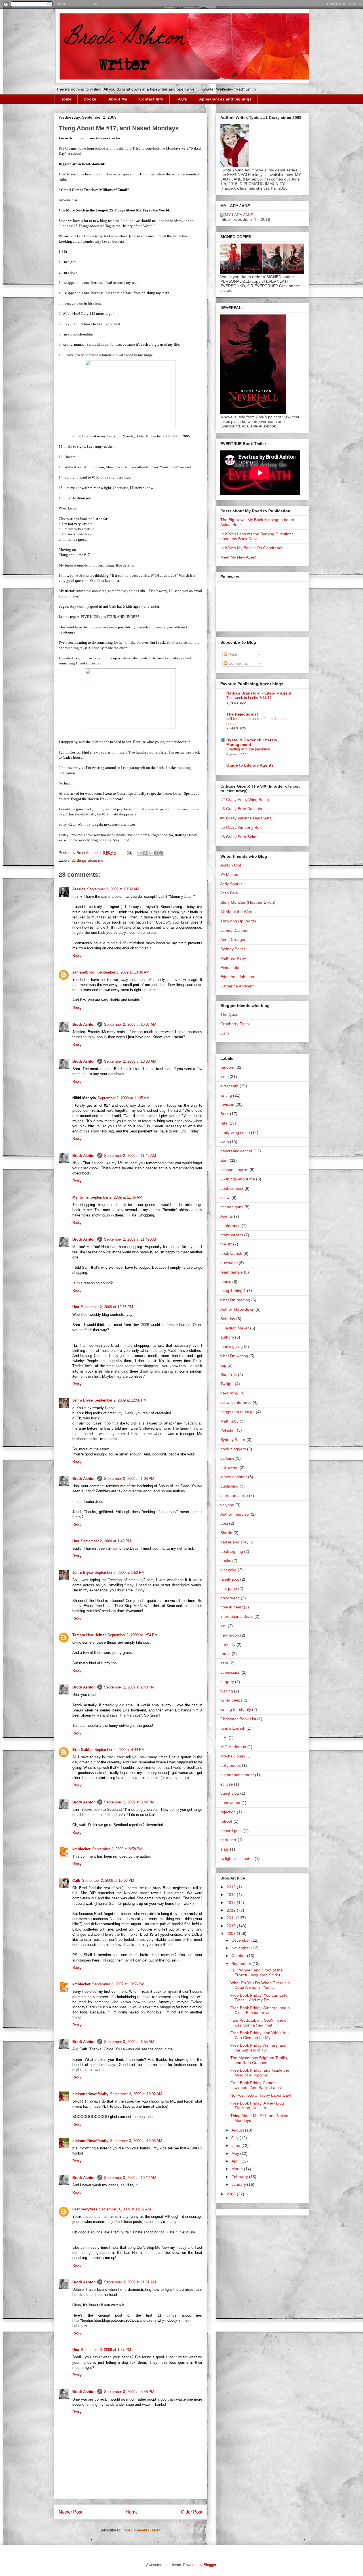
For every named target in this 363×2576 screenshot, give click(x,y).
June (236, 2145)
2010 (232, 1926)
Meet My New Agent (238, 557)
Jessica (79, 889)
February (240, 2177)
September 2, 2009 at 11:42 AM (130, 1156)
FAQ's (181, 99)
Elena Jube (230, 968)
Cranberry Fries (235, 1024)
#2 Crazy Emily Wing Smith (245, 800)
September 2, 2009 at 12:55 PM (107, 1307)
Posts (233, 655)
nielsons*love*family (90, 2094)
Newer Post (70, 2512)
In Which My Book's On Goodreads (252, 548)
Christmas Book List (238, 1719)
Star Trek (229, 1375)
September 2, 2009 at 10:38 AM (130, 1061)
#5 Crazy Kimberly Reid (241, 827)
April (236, 2161)
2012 (232, 1910)
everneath (229, 1086)
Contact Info (151, 99)
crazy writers (232, 1235)
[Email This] (140, 853)
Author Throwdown (237, 1309)
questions (229, 1263)
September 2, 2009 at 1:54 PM (133, 1635)
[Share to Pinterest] (161, 853)
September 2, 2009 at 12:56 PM (121, 1400)
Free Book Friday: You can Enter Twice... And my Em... (260, 1998)
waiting (227, 1691)
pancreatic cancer (236, 1151)
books (226, 1560)
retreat (226, 1821)
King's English (233, 1728)
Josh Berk (229, 893)
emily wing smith (235, 1132)
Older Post (192, 2512)
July (236, 2138)
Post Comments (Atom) (142, 2530)
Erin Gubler (83, 1750)
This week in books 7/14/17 (249, 698)
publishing (229, 1486)
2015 (232, 1887)
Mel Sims (81, 1197)
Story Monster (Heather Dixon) (248, 902)
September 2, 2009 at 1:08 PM (129, 1479)
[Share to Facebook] (156, 853)
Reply (77, 955)
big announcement (237, 1775)
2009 (232, 1933)
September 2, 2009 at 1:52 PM (120, 1573)
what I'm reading (235, 1300)
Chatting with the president (248, 749)
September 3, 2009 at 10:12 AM (130, 2178)
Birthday (228, 1319)
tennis (226, 1281)
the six (226, 1244)
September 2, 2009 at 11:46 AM (116, 1197)
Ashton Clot (231, 865)
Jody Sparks (231, 884)
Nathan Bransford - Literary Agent (259, 693)
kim (223, 1626)
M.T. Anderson (233, 1747)
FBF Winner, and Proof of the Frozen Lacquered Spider (257, 1972)
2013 (232, 1902)
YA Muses (229, 874)
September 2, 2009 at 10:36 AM (123, 972)
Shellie (226, 1533)
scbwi (225, 1197)
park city (228, 1644)
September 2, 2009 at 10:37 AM (130, 1024)
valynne (227, 1505)
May (236, 2153)
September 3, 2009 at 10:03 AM (136, 2141)
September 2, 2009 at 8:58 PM (117, 1849)
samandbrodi (84, 972)
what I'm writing (234, 1356)
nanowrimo (230, 1803)
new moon (230, 1635)
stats (225, 1849)
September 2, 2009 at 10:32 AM (113, 889)
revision (227, 1104)
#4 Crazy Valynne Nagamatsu (247, 818)
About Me (118, 99)
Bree (225, 1114)
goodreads (230, 1598)
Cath (76, 1880)
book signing (232, 1551)
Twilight (227, 1384)
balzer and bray (234, 1542)
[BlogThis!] (145, 853)
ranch (225, 1654)
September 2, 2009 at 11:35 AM (124, 1098)
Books (90, 99)
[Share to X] (150, 853)
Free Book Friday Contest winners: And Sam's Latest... (258, 2085)
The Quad (229, 1014)
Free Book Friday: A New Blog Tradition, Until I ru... (257, 2106)
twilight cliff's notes (237, 1858)
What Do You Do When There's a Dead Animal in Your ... (260, 1985)
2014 (232, 1895)
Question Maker (235, 1328)
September (242, 1964)
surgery (227, 1682)
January (239, 2184)
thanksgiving (232, 1346)
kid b (225, 1142)
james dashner (234, 1477)
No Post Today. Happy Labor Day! (261, 2095)
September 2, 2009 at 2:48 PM (129, 1687)
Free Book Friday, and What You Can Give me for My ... (259, 2035)
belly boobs (231, 1765)
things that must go (238, 1412)
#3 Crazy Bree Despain (241, 809)
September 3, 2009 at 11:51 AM (130, 2282)
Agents (227, 1216)
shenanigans (232, 1207)
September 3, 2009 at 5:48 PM (129, 2392)
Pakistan (228, 1430)
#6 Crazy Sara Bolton (239, 837)
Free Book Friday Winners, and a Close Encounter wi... (260, 2010)
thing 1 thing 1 (233, 1291)
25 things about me (87, 860)
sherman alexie (234, 1495)
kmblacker (81, 1849)
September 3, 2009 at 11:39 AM (125, 2209)
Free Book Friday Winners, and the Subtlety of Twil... (258, 2048)
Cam (225, 1033)
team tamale (232, 1272)
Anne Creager (233, 939)
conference (230, 1226)
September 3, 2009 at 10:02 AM (136, 2094)
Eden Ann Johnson (237, 977)
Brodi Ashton (84, 1024)
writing (226, 1095)
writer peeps (231, 1700)
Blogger (210, 2565)
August (238, 2130)
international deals (237, 1616)
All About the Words (238, 912)
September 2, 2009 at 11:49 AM (130, 1239)
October (239, 1956)
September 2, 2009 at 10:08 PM (108, 1880)
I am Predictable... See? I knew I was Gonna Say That (259, 2023)
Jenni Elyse (83, 1400)
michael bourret (234, 1170)
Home (66, 99)
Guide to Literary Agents (250, 765)
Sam (224, 1160)
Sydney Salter (233, 949)
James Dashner (235, 930)
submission (230, 1672)
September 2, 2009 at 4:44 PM (120, 1750)
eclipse (227, 1784)
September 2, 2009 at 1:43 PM (106, 1541)
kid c (224, 1077)
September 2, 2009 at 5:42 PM (129, 1802)
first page (229, 1589)
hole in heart (232, 1607)
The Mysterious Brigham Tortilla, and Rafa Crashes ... (259, 2060)
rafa (224, 1123)
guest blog (230, 1793)
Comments (238, 663)
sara (224, 1663)
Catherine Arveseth (238, 986)
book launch (231, 1253)
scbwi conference (236, 1402)
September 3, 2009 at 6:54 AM (129, 2042)
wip (223, 1365)
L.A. (224, 1738)
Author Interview (235, 1514)
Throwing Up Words (238, 921)
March (238, 2169)
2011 (231, 1918)
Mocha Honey (233, 1756)
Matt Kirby (229, 1421)
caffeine (227, 1458)
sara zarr (228, 1840)
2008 (232, 2194)
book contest (232, 1188)
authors (227, 1337)
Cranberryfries (85, 2209)
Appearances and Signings (225, 99)
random (227, 1067)
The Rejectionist (242, 714)
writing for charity (236, 1709)
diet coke (228, 1570)
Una (76, 1307)
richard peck (231, 1831)
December (241, 1940)
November (241, 1948)
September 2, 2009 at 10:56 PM (118, 1984)
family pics (230, 1579)
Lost (224, 1523)
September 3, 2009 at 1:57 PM (106, 2350)
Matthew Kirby (233, 958)
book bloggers (233, 1449)
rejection (228, 1812)
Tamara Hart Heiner (89, 1635)
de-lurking (229, 1393)
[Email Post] (129, 853)
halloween (229, 1468)
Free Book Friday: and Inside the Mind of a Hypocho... (260, 2073)
